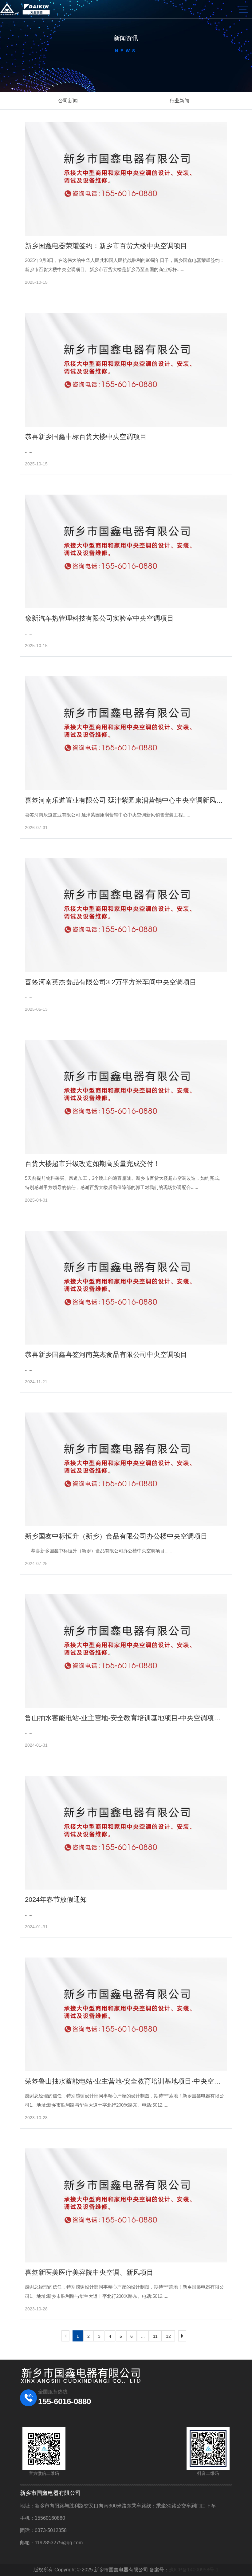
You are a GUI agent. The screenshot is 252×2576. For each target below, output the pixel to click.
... (143, 2336)
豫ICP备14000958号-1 (194, 2570)
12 (168, 2336)
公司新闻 (68, 101)
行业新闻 (179, 101)
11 (155, 2336)
